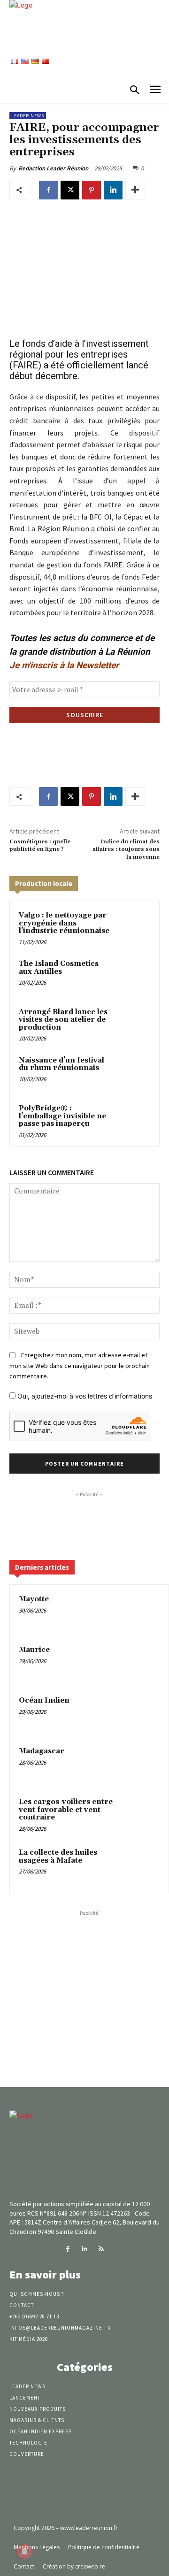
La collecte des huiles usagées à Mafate (58, 1857)
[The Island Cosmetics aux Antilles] (133, 975)
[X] (70, 190)
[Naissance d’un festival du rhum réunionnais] (133, 1072)
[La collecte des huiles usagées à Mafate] (141, 1865)
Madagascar (42, 1751)
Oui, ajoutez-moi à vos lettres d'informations (84, 1396)
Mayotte (34, 1599)
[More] (135, 190)
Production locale (44, 883)
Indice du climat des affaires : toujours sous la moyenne (126, 849)
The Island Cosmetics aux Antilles (59, 968)
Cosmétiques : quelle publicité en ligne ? (40, 845)
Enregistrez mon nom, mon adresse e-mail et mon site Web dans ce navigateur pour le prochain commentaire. (80, 1365)
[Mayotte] (141, 1612)
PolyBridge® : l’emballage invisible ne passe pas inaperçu (62, 1116)
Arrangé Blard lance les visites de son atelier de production (63, 1020)
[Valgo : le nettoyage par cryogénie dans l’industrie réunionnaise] (133, 927)
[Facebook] (48, 190)
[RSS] (101, 2249)
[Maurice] (141, 1663)
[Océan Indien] (141, 1713)
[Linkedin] (113, 190)
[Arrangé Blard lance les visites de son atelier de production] (133, 1024)
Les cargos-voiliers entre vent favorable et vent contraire (66, 1810)
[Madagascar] (141, 1764)
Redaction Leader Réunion (53, 168)
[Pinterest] (92, 190)
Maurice (34, 1650)
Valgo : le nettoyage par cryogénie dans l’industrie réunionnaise (64, 923)
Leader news (28, 116)
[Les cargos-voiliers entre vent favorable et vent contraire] (141, 1815)
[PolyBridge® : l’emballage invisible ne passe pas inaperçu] (133, 1120)
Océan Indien (44, 1701)
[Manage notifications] (24, 2552)
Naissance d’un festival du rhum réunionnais (61, 1064)
